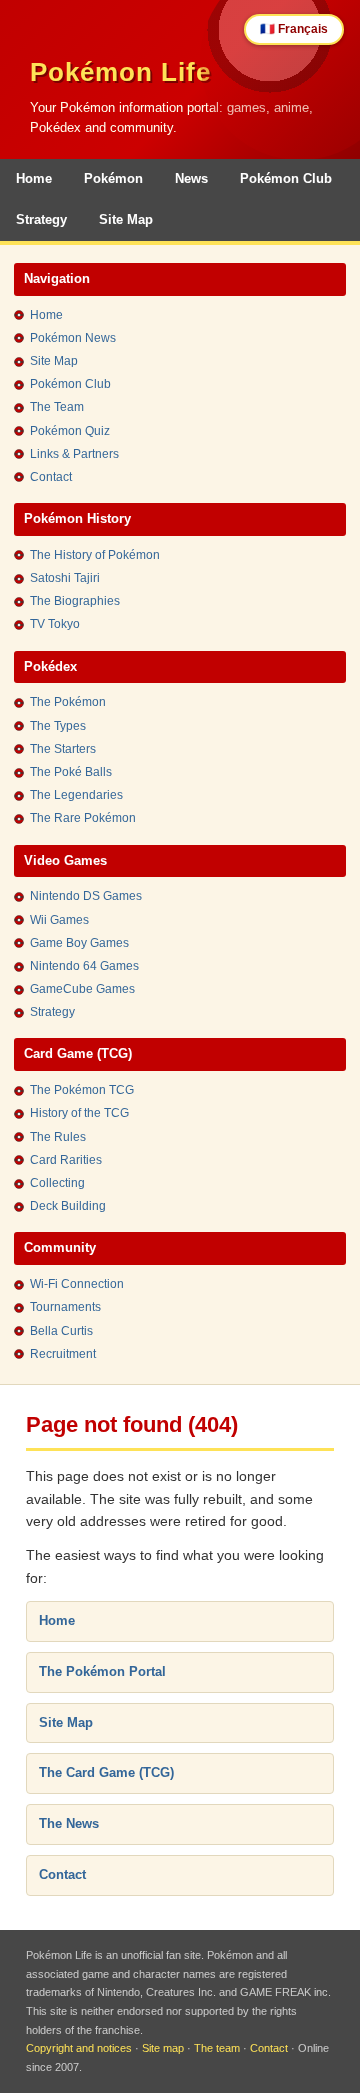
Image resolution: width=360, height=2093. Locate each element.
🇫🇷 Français (294, 29)
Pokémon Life (120, 72)
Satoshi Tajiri (65, 578)
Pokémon (113, 178)
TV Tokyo (55, 624)
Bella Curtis (61, 1331)
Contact (51, 477)
